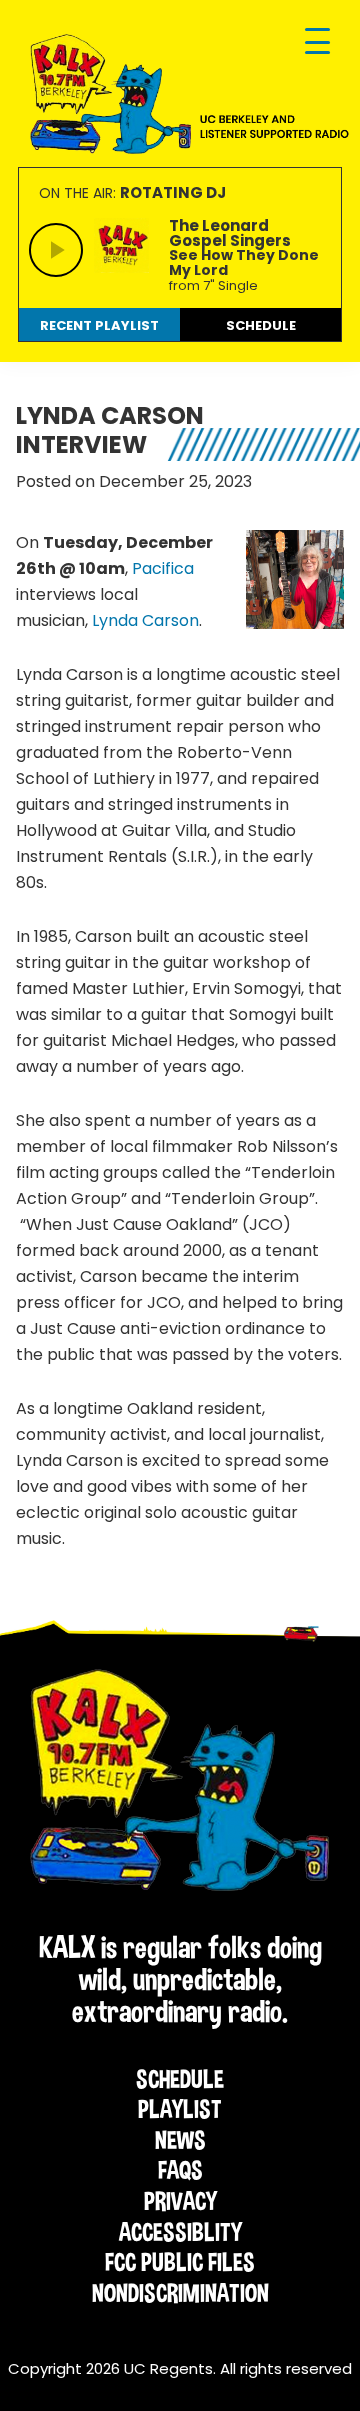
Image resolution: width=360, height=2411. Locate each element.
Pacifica (163, 568)
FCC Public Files (180, 2262)
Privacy (180, 2201)
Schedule (180, 2079)
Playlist (180, 2109)
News (180, 2140)
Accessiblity (180, 2232)
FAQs (180, 2170)
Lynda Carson (145, 620)
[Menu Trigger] (317, 42)
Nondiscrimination (180, 2293)
